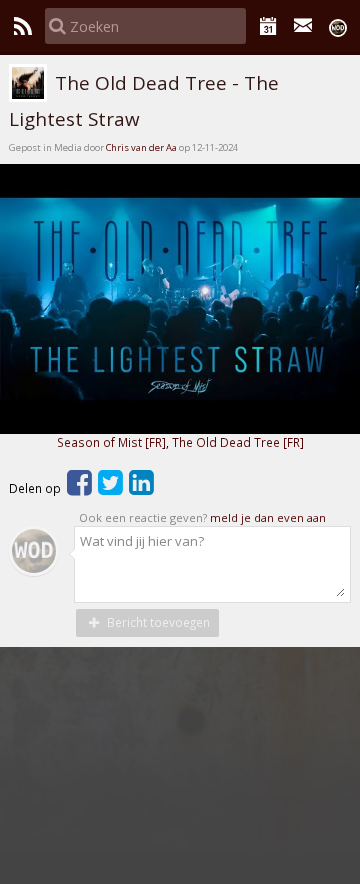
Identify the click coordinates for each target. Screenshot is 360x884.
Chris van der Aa (141, 147)
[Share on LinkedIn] (141, 488)
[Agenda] (268, 26)
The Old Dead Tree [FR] (238, 442)
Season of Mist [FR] (111, 442)
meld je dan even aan (268, 517)
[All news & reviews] (22, 26)
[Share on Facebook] (79, 488)
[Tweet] (110, 488)
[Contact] (303, 26)
